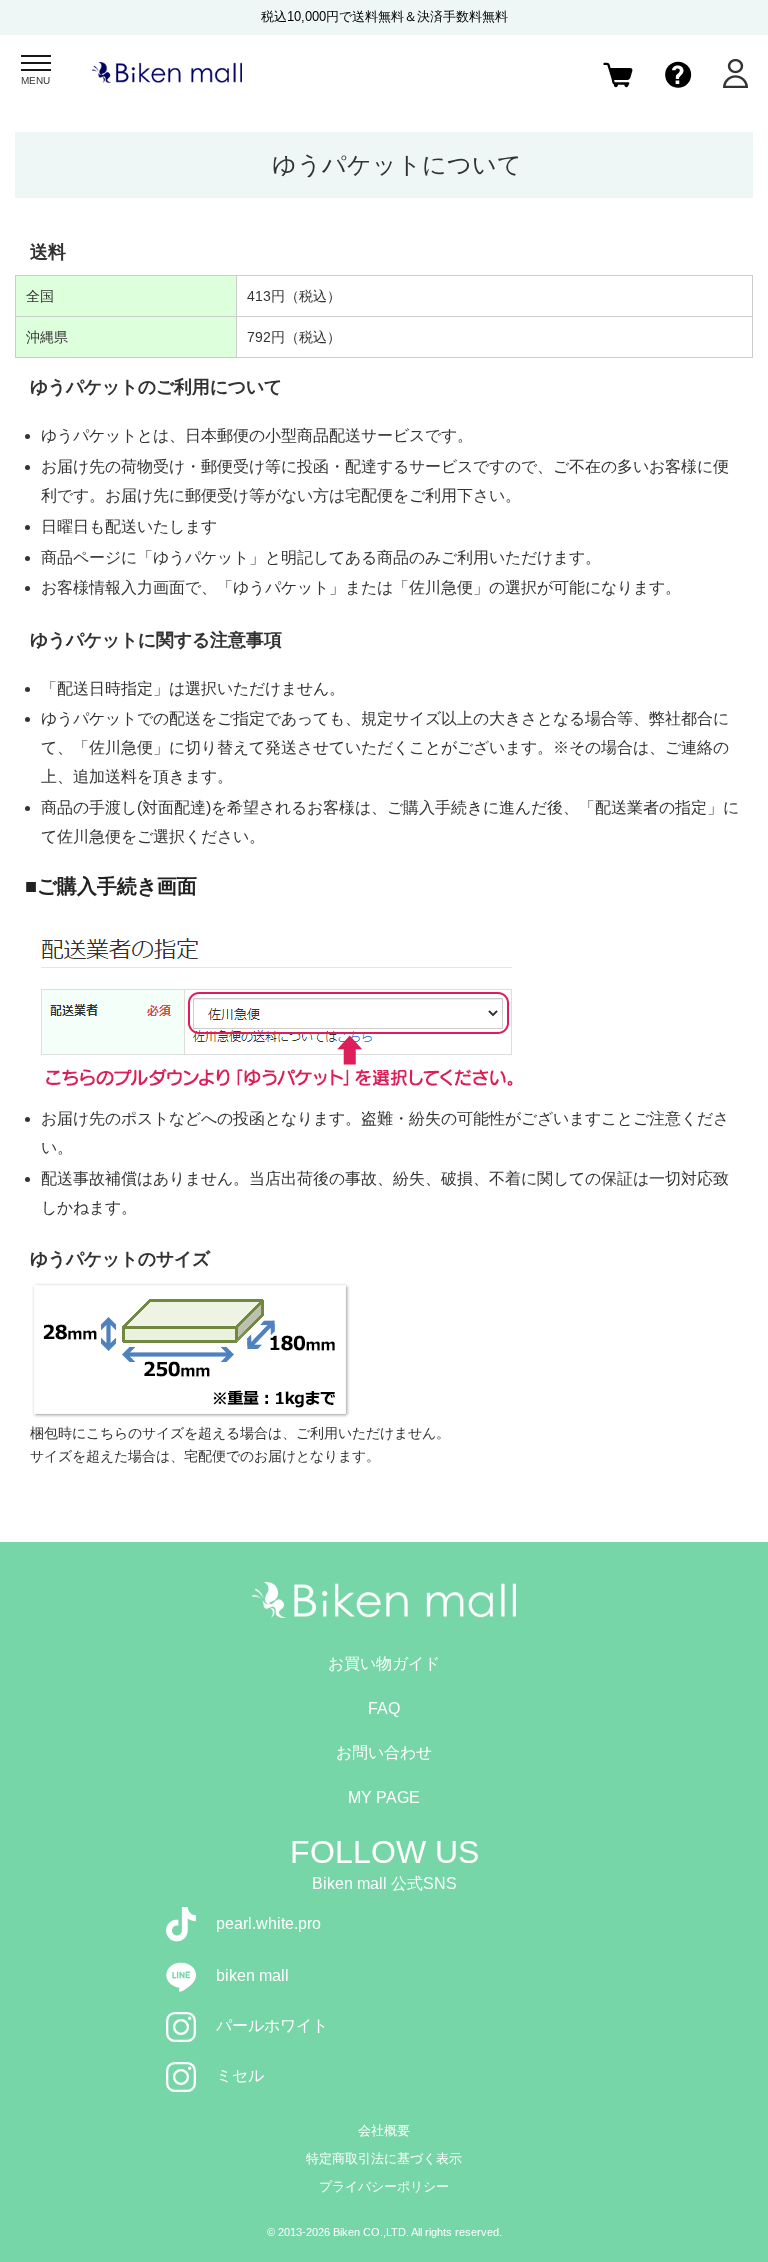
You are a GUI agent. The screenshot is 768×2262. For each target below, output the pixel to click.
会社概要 (384, 2130)
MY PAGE (384, 1797)
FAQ (384, 1708)
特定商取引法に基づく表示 (384, 2158)
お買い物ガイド (384, 1663)
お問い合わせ (384, 1752)
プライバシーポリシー (384, 2186)
